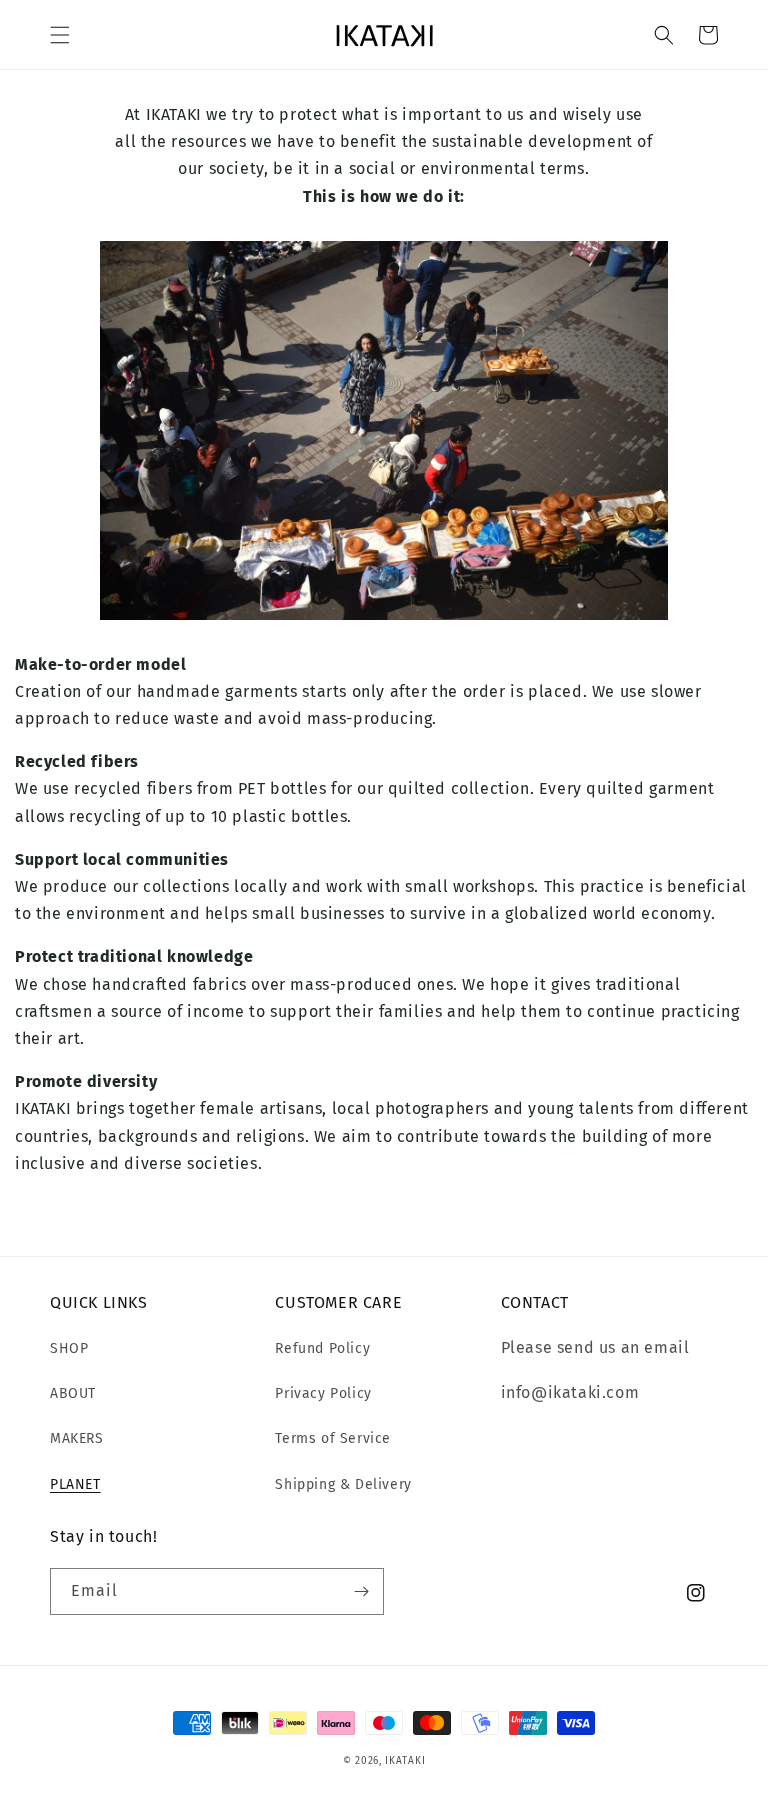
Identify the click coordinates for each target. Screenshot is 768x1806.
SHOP (69, 1348)
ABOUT (73, 1393)
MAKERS (77, 1438)
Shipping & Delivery (343, 1484)
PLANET (75, 1484)
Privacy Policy (323, 1393)
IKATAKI (405, 1761)
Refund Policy (322, 1348)
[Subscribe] (361, 1591)
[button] (60, 35)
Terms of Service (333, 1438)
